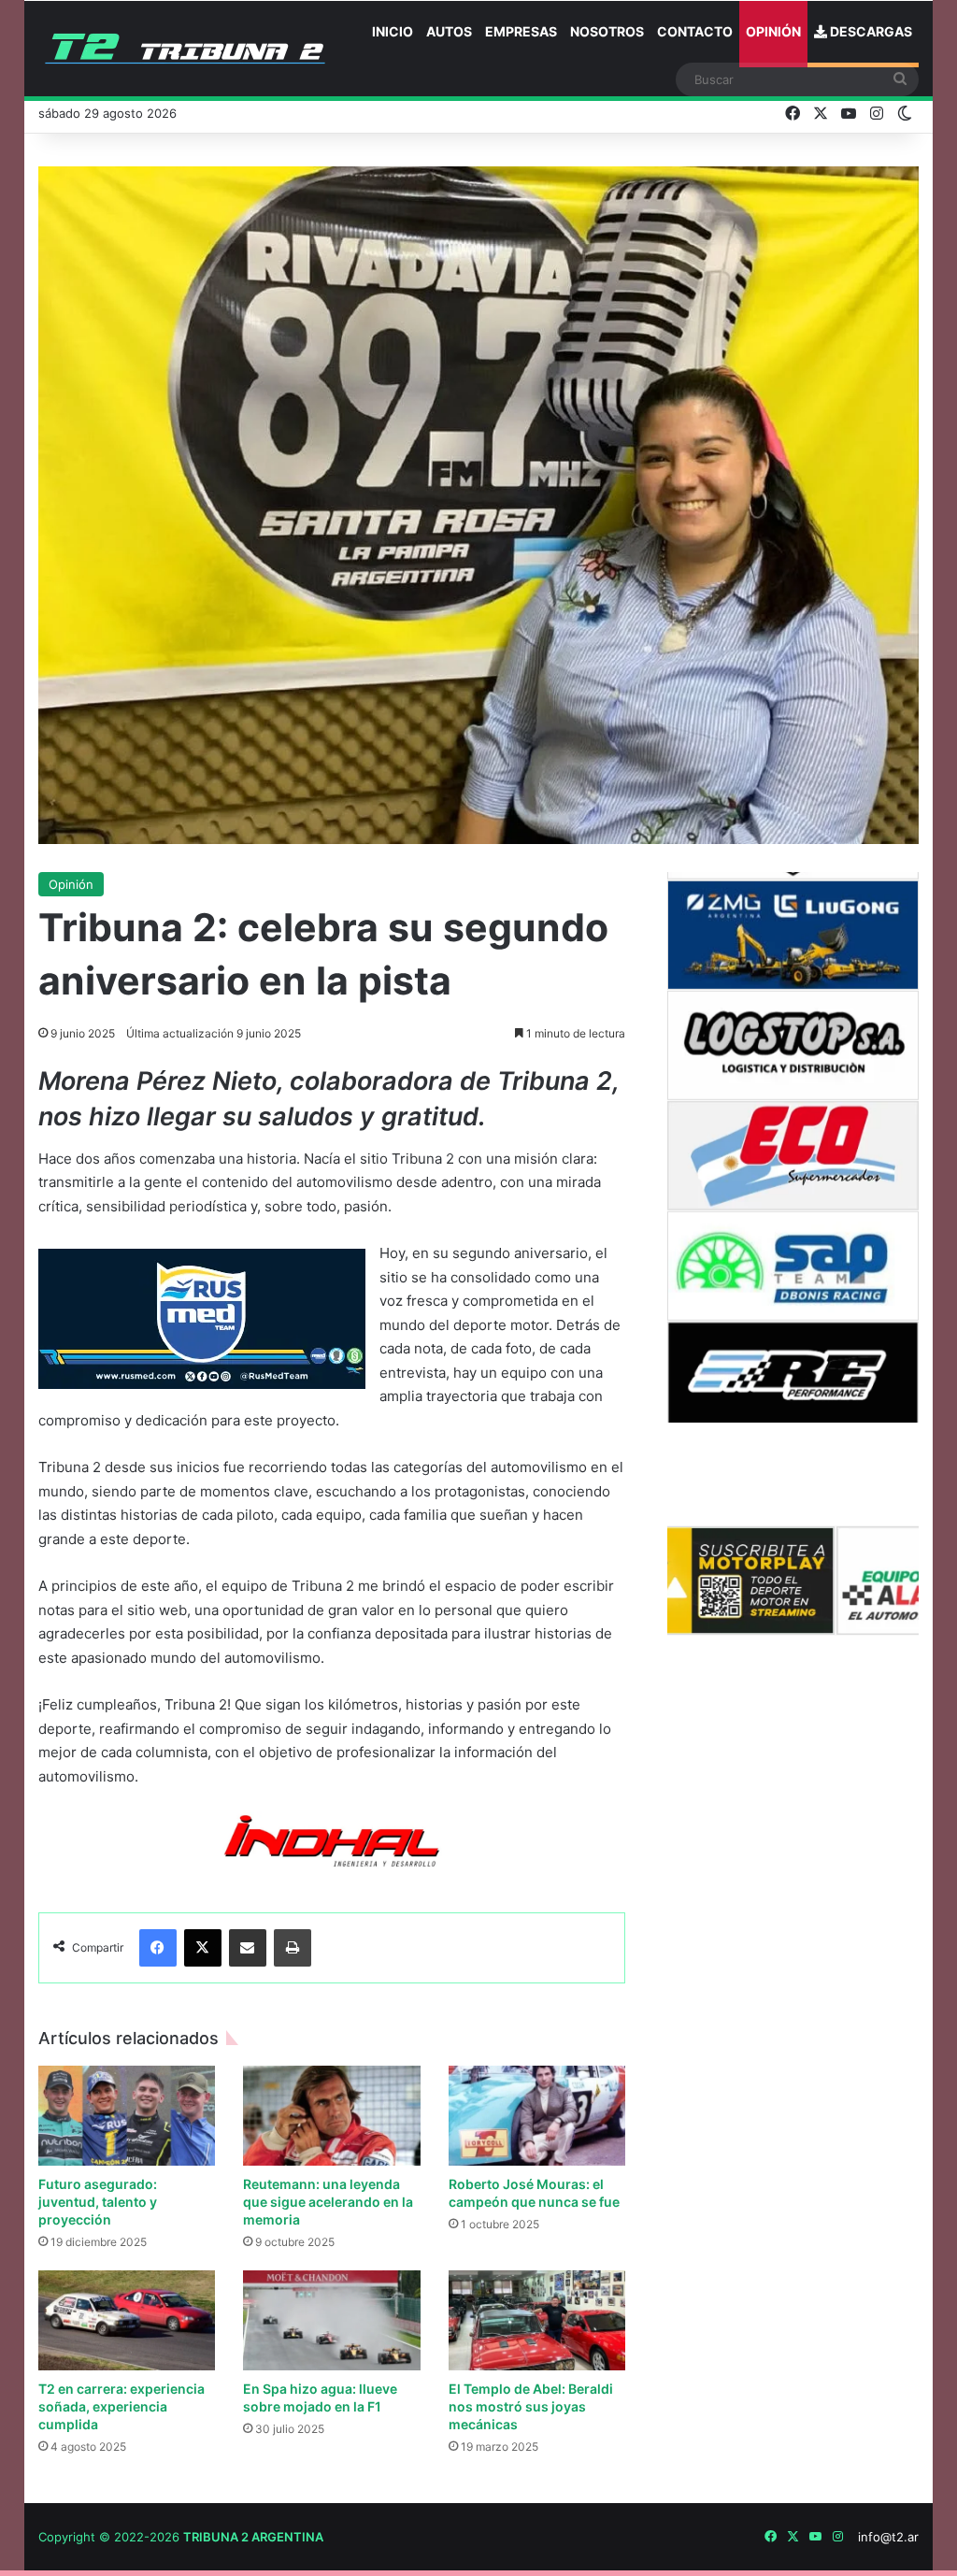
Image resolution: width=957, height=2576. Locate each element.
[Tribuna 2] (185, 49)
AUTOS (449, 31)
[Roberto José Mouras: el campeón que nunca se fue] (537, 2116)
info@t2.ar (888, 2537)
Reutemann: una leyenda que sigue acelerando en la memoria (328, 2202)
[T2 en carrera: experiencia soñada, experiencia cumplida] (127, 2320)
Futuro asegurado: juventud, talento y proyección (98, 2202)
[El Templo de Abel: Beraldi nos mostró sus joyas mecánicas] (537, 2320)
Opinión (71, 884)
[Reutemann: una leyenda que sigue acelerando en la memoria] (332, 2116)
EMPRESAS (521, 31)
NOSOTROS (607, 31)
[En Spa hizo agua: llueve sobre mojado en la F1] (332, 2320)
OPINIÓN (773, 31)
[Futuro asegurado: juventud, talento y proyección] (127, 2116)
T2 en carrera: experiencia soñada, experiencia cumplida (121, 2406)
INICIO (393, 31)
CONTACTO (695, 31)
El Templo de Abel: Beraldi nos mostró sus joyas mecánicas (531, 2406)
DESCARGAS (870, 31)
